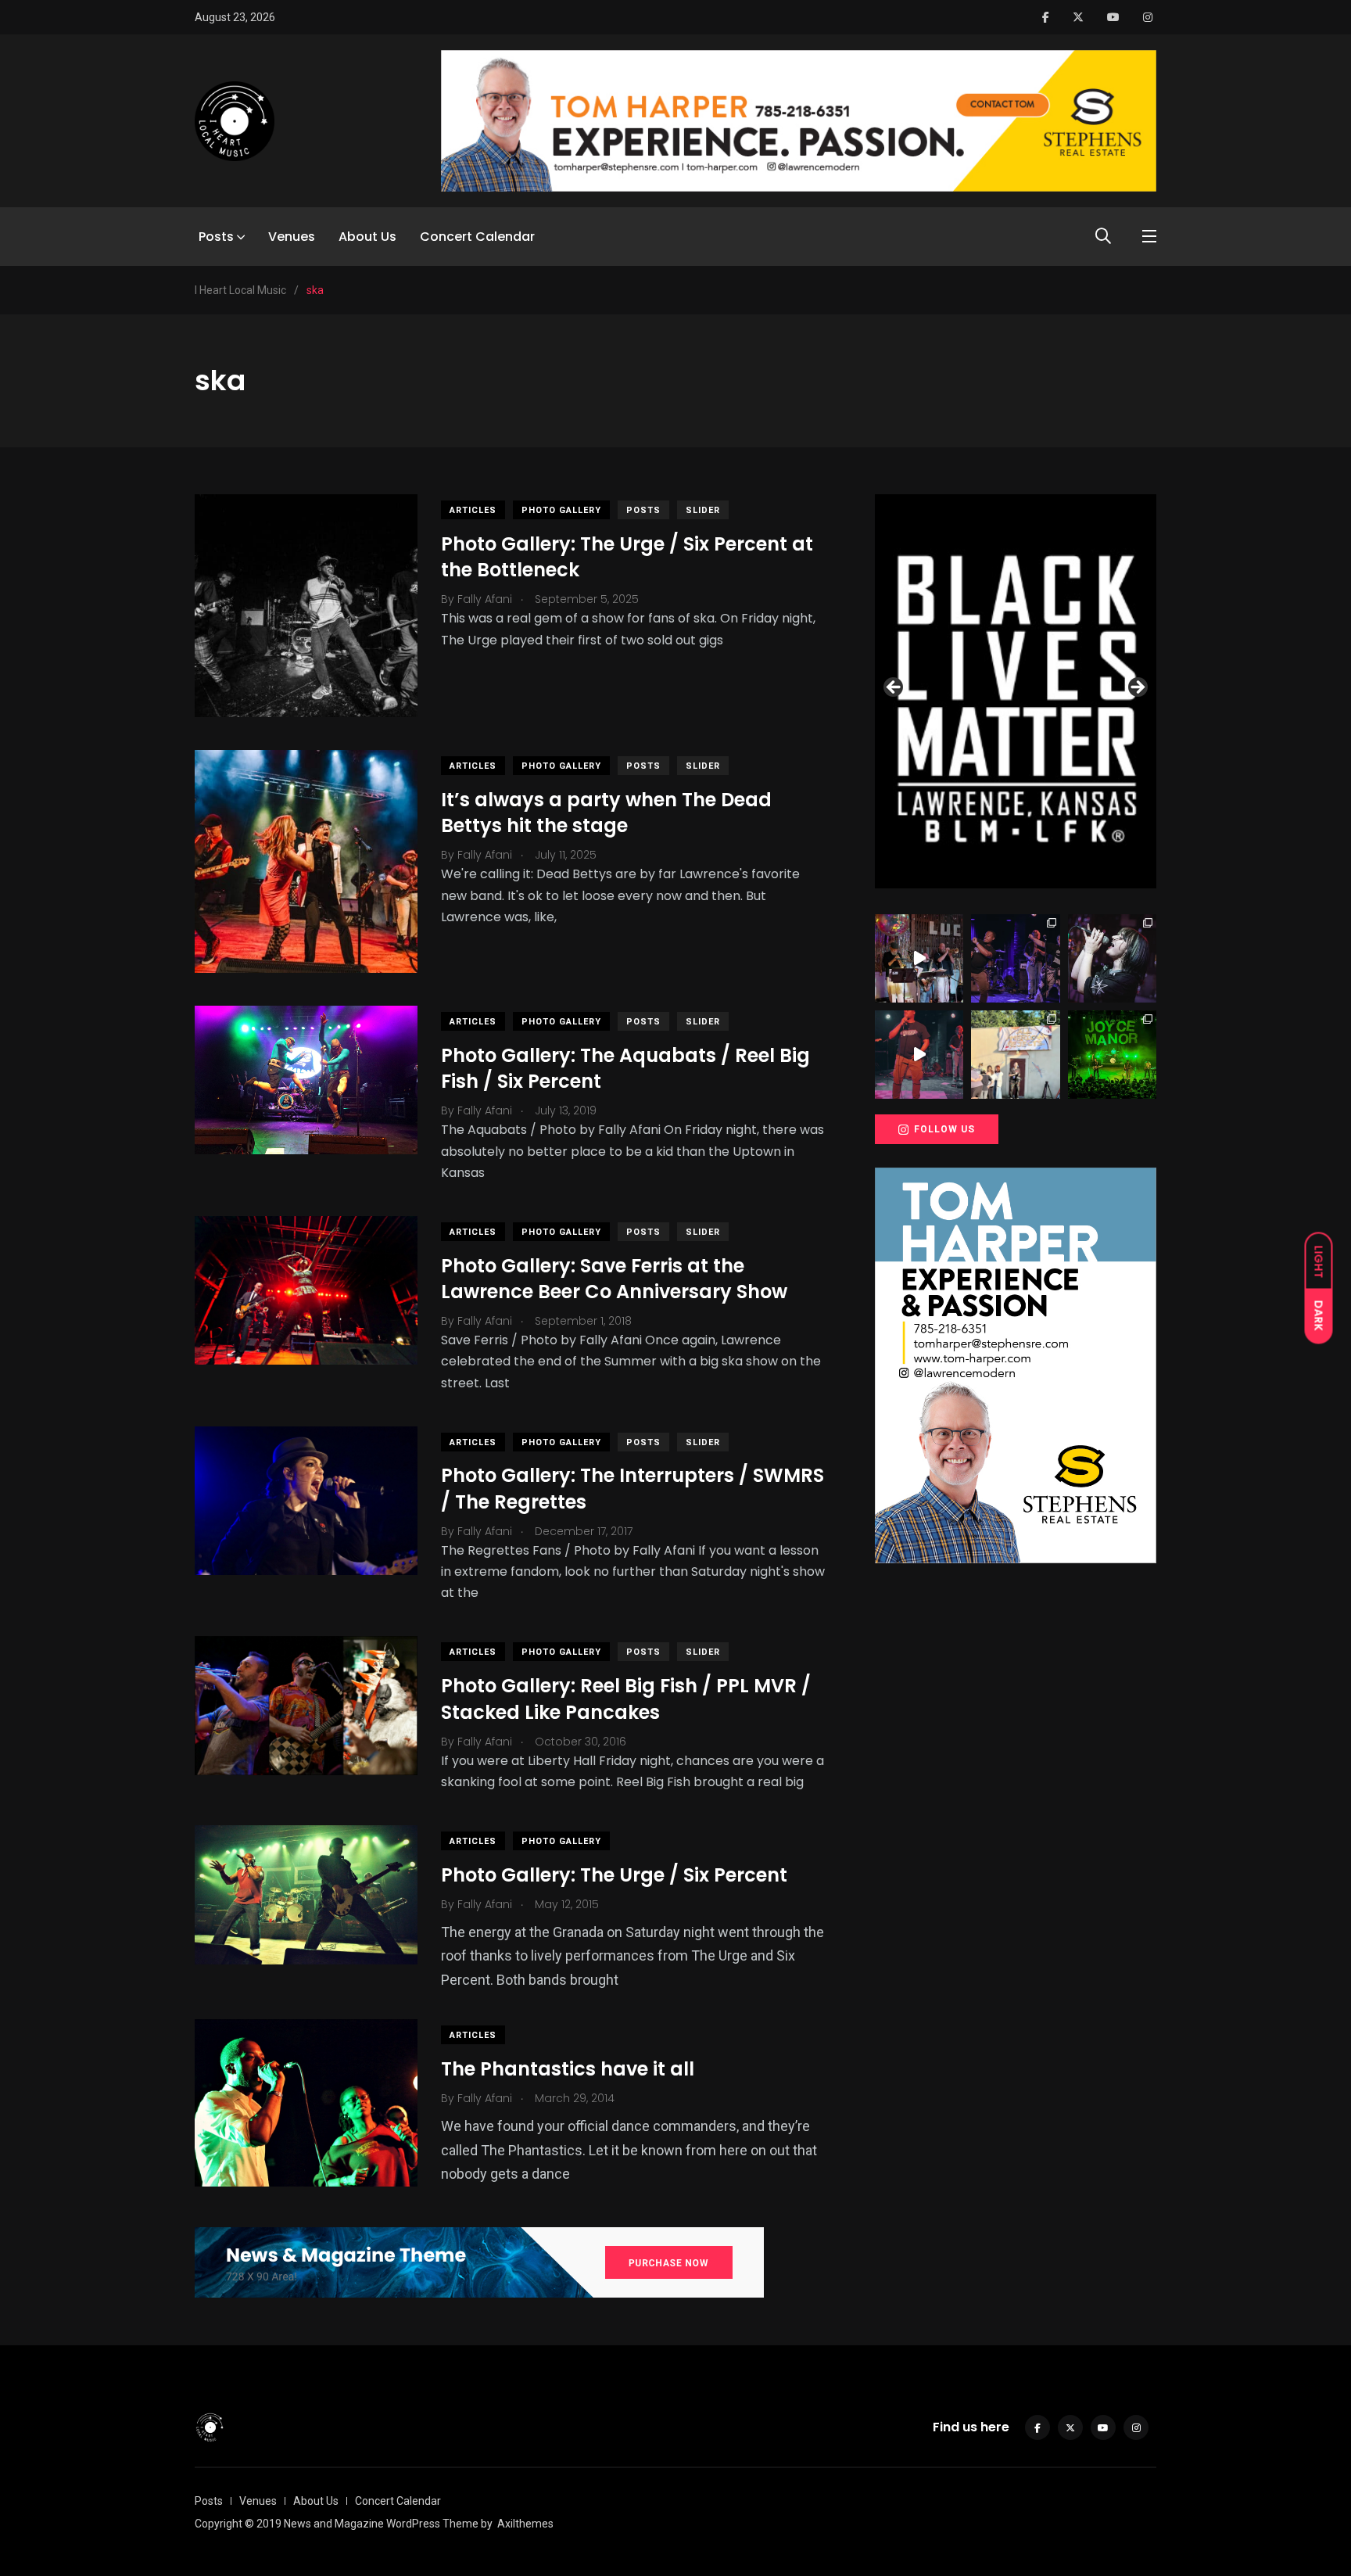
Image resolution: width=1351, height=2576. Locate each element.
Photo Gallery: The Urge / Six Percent (614, 1875)
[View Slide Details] (1016, 691)
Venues (292, 237)
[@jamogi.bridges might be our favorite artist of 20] (919, 1055)
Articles (473, 510)
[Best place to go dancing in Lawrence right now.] (919, 958)
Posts (216, 237)
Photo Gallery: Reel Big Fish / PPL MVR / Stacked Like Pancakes (626, 1699)
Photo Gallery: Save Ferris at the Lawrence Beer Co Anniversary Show (614, 1279)
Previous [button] (894, 688)
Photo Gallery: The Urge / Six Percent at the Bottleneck (627, 557)
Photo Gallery (561, 510)
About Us (367, 237)
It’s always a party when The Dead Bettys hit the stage (606, 813)
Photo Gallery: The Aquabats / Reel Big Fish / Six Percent (625, 1069)
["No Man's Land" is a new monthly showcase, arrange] (1112, 958)
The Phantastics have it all (568, 2069)
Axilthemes (525, 2524)
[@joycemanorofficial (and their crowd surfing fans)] (1112, 1055)
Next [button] (1137, 688)
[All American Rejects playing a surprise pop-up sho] (1015, 1055)
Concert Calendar (477, 237)
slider (703, 510)
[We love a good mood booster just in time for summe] (1015, 958)
